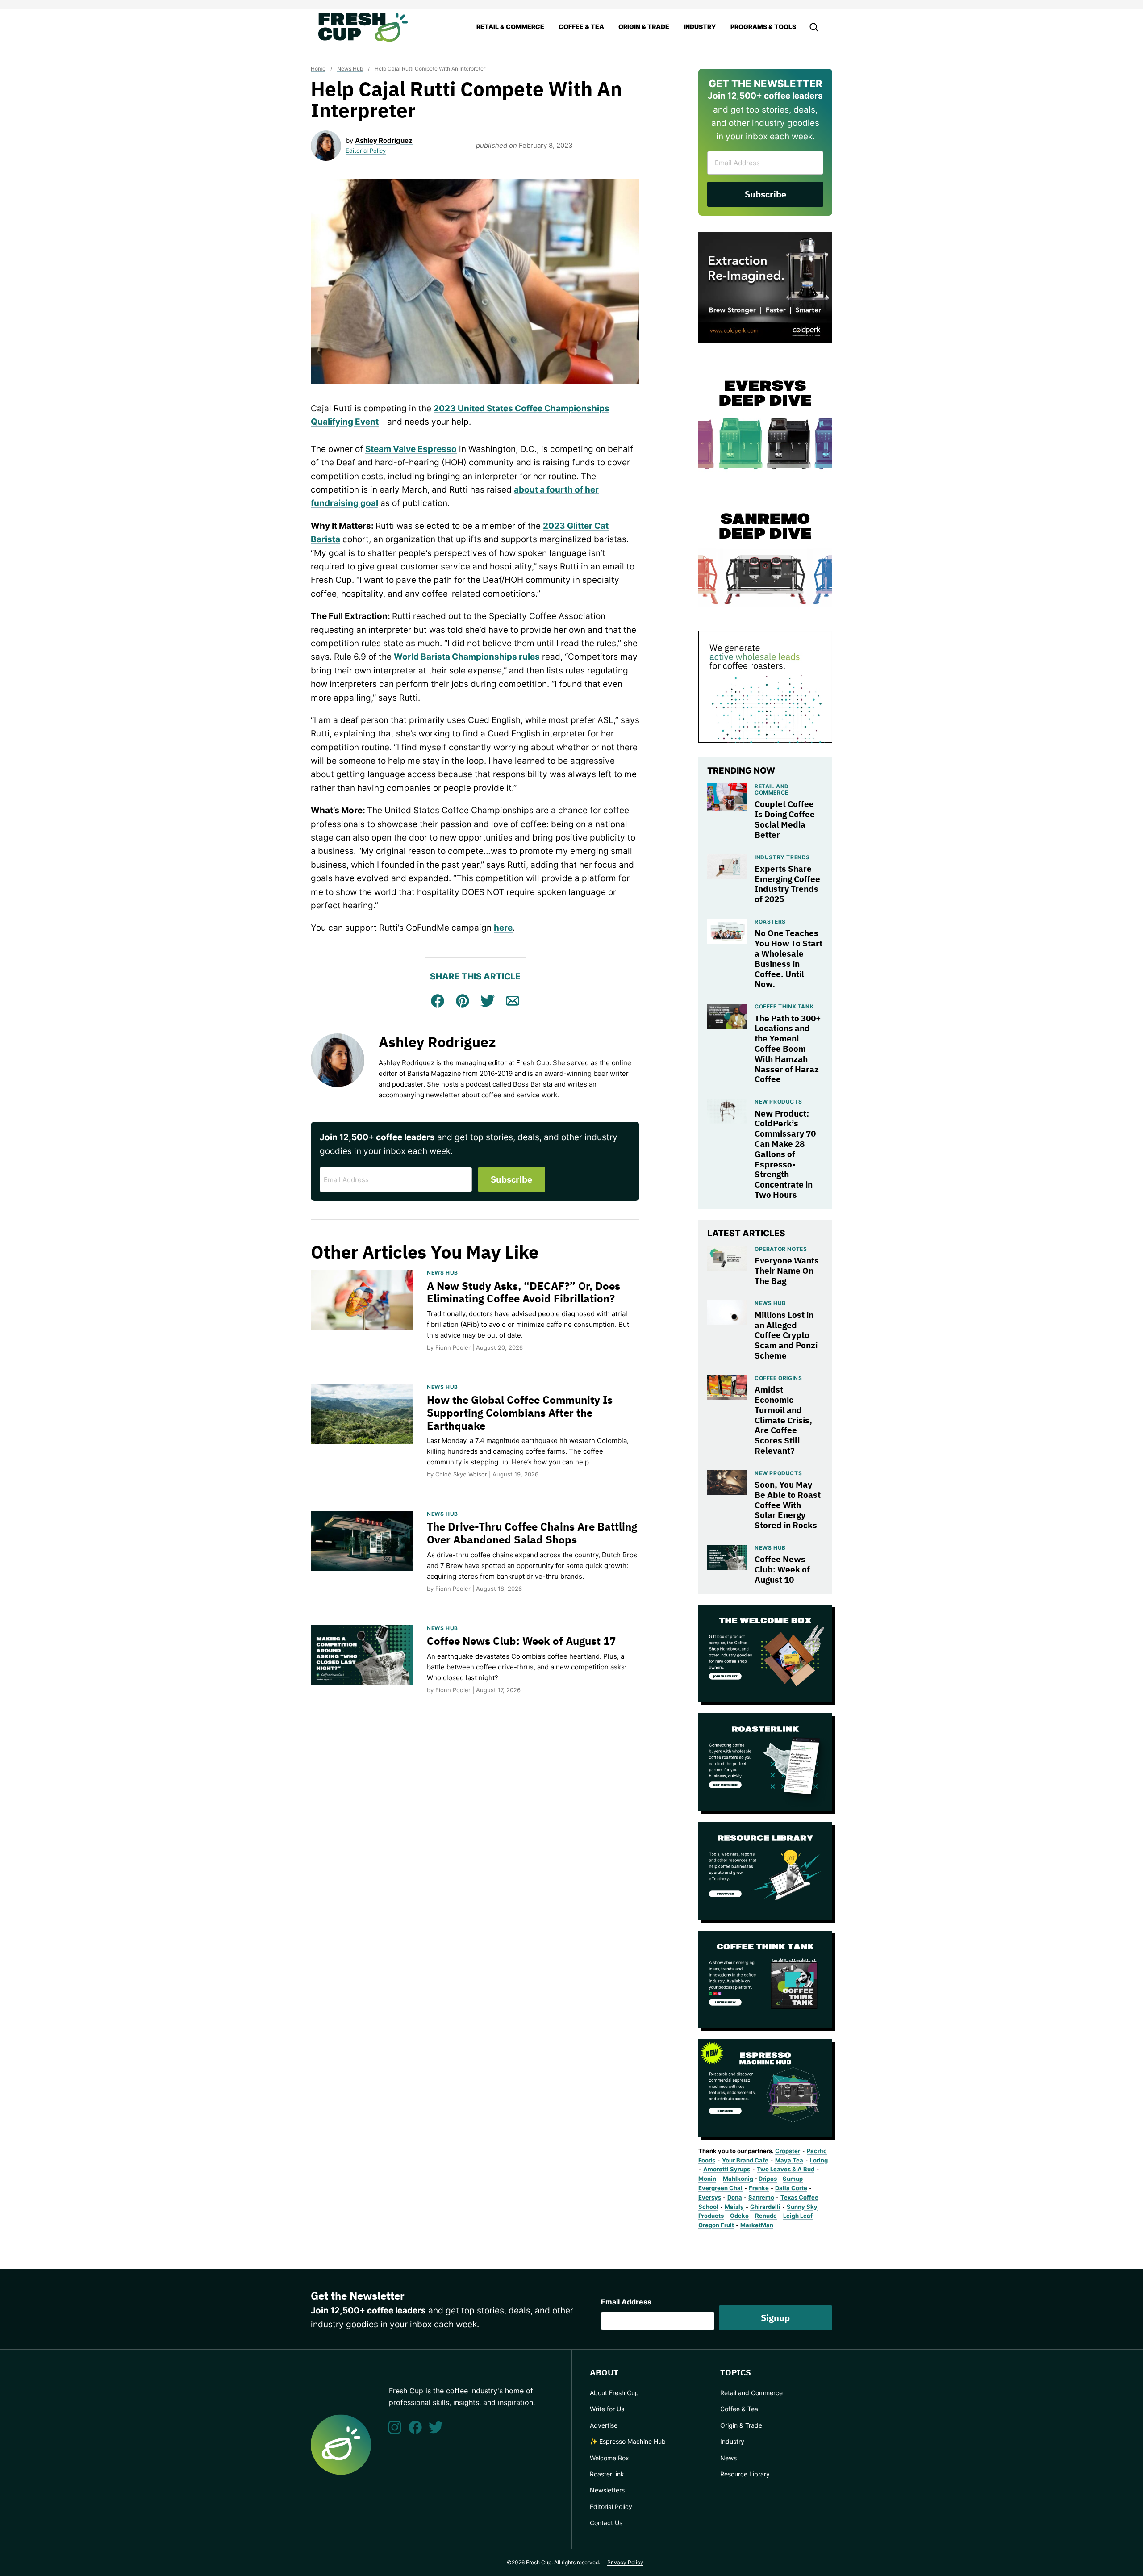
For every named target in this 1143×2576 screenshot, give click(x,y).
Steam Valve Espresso (411, 449)
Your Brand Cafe (745, 2160)
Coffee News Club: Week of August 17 (521, 1641)
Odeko (739, 2216)
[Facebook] (415, 2427)
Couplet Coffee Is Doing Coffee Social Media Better (785, 819)
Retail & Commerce (510, 27)
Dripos (768, 2179)
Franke (759, 2188)
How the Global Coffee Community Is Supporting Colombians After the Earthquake (520, 1413)
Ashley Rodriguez (384, 140)
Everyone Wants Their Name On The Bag (787, 1271)
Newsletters (607, 2490)
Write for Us (607, 2409)
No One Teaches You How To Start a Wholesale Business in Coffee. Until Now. (788, 958)
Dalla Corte (791, 2188)
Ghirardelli (765, 2207)
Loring (819, 2160)
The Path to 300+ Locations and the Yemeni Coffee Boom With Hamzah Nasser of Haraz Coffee (788, 1049)
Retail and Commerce (772, 789)
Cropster (788, 2151)
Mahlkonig (738, 2179)
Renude (766, 2216)
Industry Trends (782, 857)
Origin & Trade (644, 27)
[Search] (814, 27)
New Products (778, 1102)
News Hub (350, 69)
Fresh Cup (363, 27)
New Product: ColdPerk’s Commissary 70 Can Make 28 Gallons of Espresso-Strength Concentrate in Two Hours (785, 1154)
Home (318, 69)
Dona (735, 2197)
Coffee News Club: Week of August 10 (782, 1569)
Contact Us (606, 2523)
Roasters (770, 922)
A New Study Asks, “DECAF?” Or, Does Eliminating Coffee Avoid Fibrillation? (524, 1292)
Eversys (710, 2197)
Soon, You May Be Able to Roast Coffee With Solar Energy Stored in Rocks (788, 1505)
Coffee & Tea (581, 27)
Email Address (626, 2302)
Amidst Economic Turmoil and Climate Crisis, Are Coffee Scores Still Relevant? (783, 1420)
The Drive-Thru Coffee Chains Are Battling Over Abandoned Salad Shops (532, 1533)
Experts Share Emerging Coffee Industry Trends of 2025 (787, 884)
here (503, 928)
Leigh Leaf (798, 2216)
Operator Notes (781, 1249)
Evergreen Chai (720, 2188)
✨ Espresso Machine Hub (628, 2441)
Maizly (734, 2207)
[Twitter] (436, 2427)
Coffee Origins (778, 1378)
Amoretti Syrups (727, 2169)
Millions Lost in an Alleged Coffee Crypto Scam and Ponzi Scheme (786, 1335)
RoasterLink (607, 2474)
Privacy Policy (625, 2562)
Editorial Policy (366, 151)
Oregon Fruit (716, 2225)
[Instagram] (395, 2427)
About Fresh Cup (614, 2393)
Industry (700, 27)
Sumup (793, 2179)
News (728, 2458)
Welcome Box (609, 2458)
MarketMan (757, 2225)
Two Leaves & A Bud (786, 2169)
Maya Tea (789, 2160)
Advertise (604, 2425)
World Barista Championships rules (467, 657)
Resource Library (745, 2474)
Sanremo (761, 2197)
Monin (707, 2179)
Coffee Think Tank (784, 1006)
